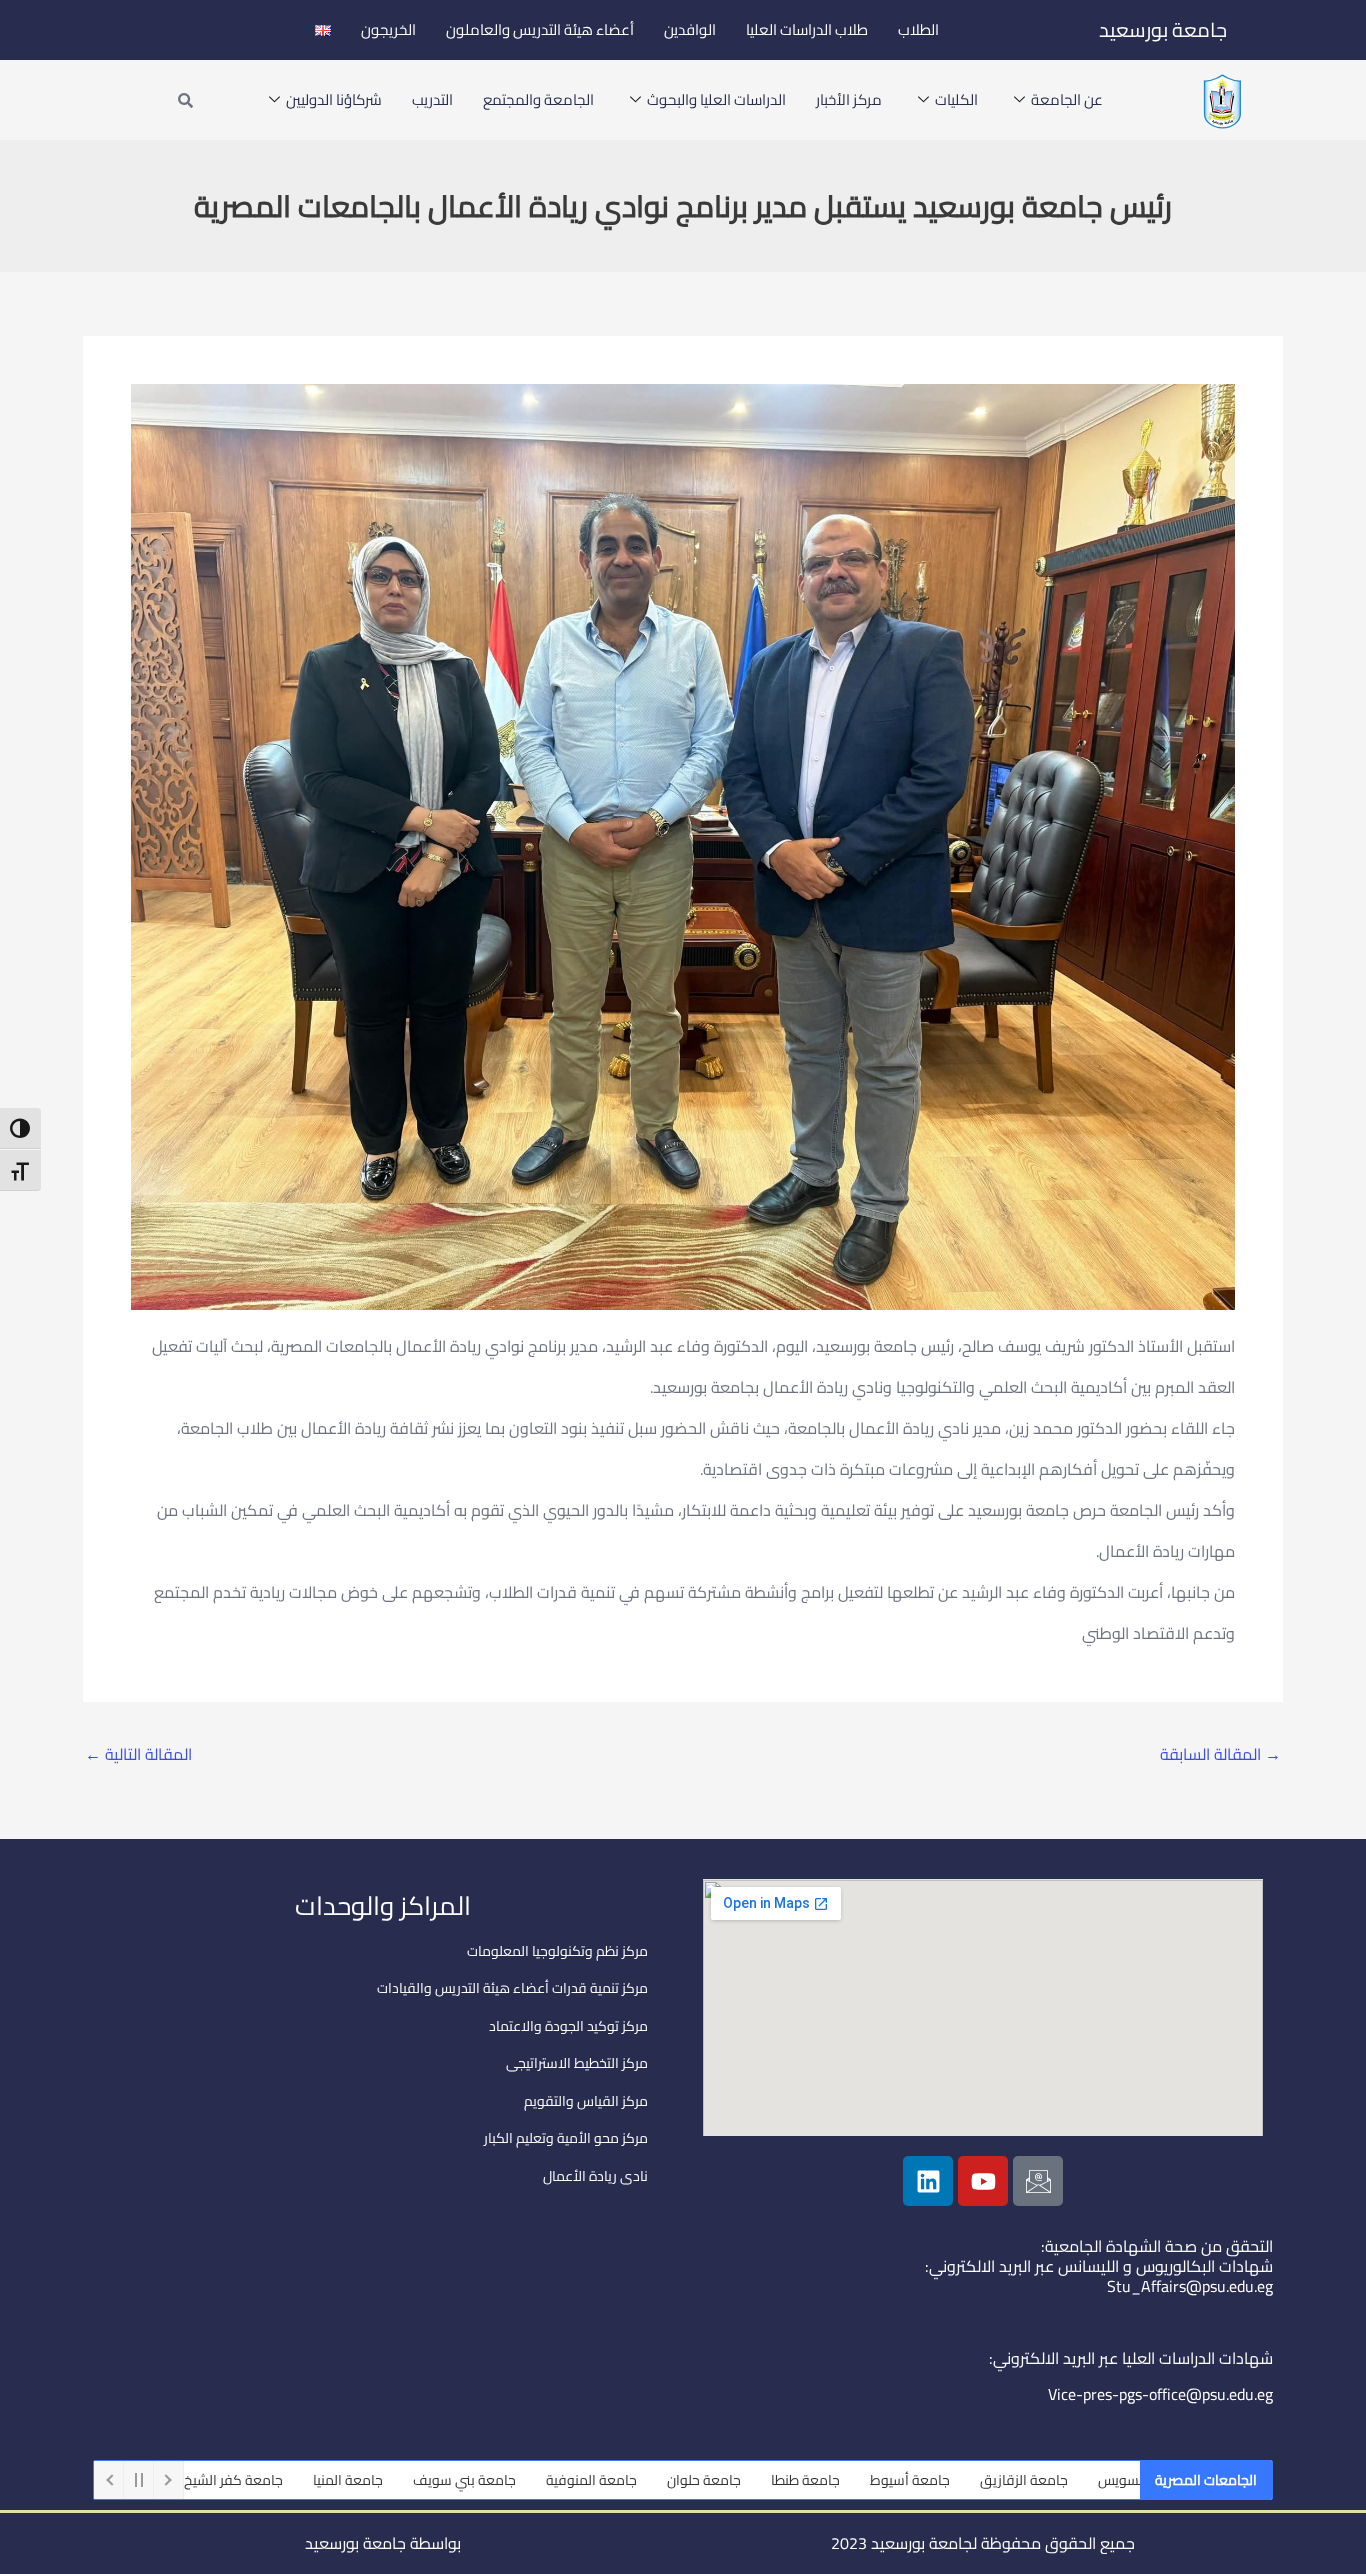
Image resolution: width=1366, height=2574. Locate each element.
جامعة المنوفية (687, 2480)
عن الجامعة (1067, 99)
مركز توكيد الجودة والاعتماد (568, 2026)
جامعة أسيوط (1006, 2480)
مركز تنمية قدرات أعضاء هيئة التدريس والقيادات (512, 1988)
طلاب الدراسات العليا (807, 29)
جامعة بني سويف (560, 2480)
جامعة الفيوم (210, 2480)
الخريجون (388, 29)
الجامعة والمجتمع (538, 99)
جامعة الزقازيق (1120, 2480)
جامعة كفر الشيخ (329, 2480)
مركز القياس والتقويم (586, 2101)
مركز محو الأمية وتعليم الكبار (566, 2138)
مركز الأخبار (849, 99)
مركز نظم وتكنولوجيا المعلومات (557, 1951)
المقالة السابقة (1220, 1754)
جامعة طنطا (901, 2480)
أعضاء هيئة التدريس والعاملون (540, 29)
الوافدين (690, 29)
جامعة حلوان (800, 2480)
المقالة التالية (138, 1754)
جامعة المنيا (444, 2480)
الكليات (956, 99)
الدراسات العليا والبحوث (716, 99)
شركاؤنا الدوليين (334, 99)
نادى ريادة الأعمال (595, 2176)
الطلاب (918, 29)
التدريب (432, 99)
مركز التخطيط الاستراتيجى (577, 2063)
